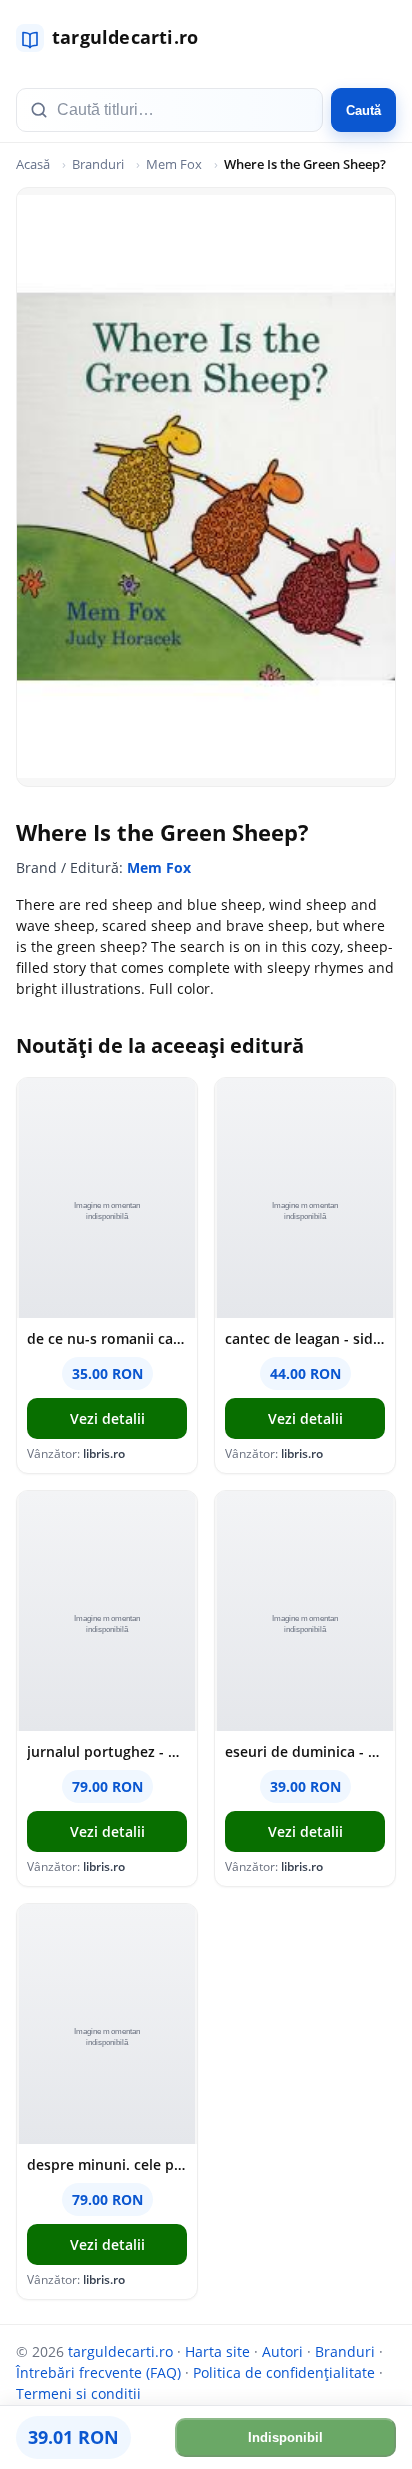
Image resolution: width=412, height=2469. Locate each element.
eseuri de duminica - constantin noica (305, 1751)
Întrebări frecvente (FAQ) (98, 2372)
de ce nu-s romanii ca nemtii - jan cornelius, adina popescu (107, 1338)
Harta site (217, 2351)
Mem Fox (174, 164)
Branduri (98, 164)
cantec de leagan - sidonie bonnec (305, 1338)
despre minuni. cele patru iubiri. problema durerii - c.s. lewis (107, 2164)
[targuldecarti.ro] (116, 38)
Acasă (33, 164)
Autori (282, 2351)
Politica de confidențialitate (284, 2372)
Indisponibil (285, 2437)
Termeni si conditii (78, 2393)
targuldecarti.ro (120, 2351)
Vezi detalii (107, 1418)
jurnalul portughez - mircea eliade (107, 1751)
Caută (363, 110)
